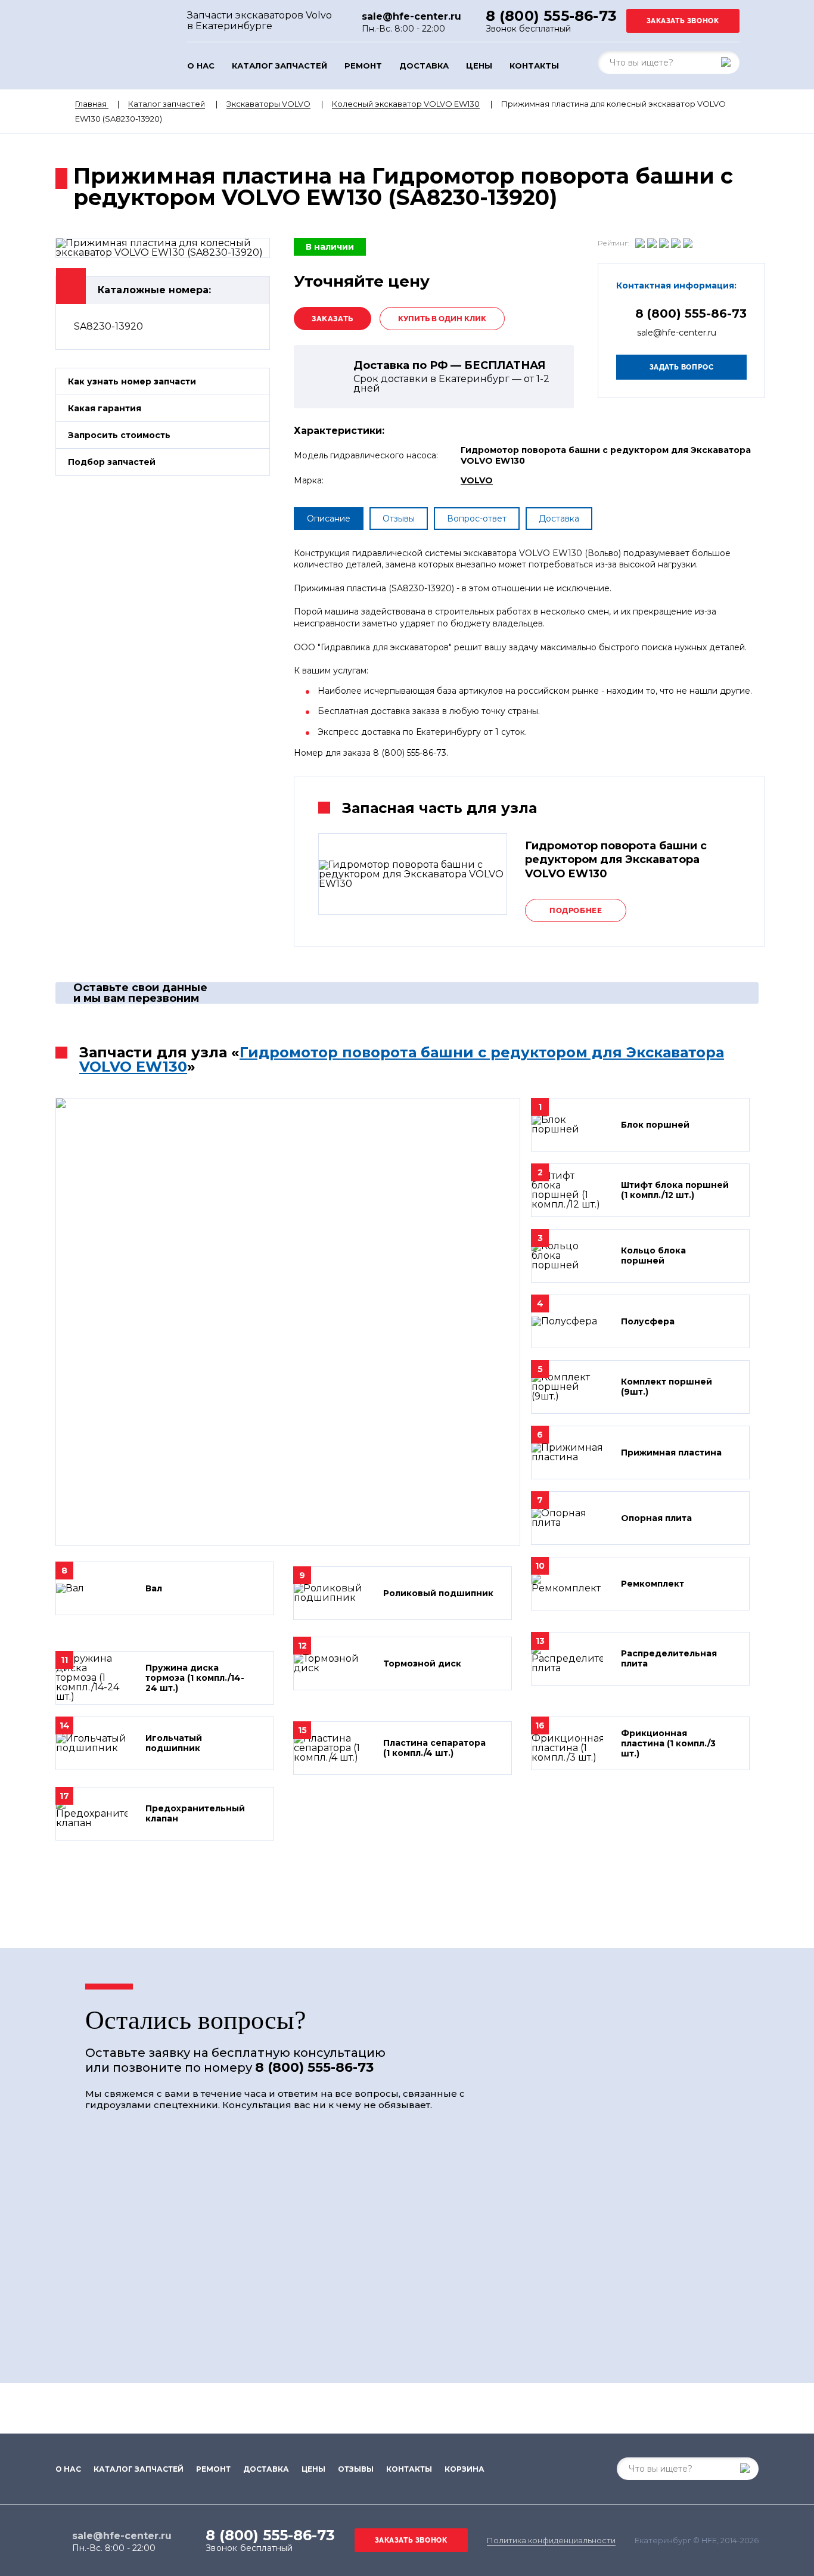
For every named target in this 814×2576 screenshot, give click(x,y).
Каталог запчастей (279, 66)
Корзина (465, 2469)
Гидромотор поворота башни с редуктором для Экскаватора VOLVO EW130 (402, 1059)
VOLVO (477, 480)
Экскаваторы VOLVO (268, 104)
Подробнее (576, 910)
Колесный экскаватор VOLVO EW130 (406, 104)
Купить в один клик (442, 319)
